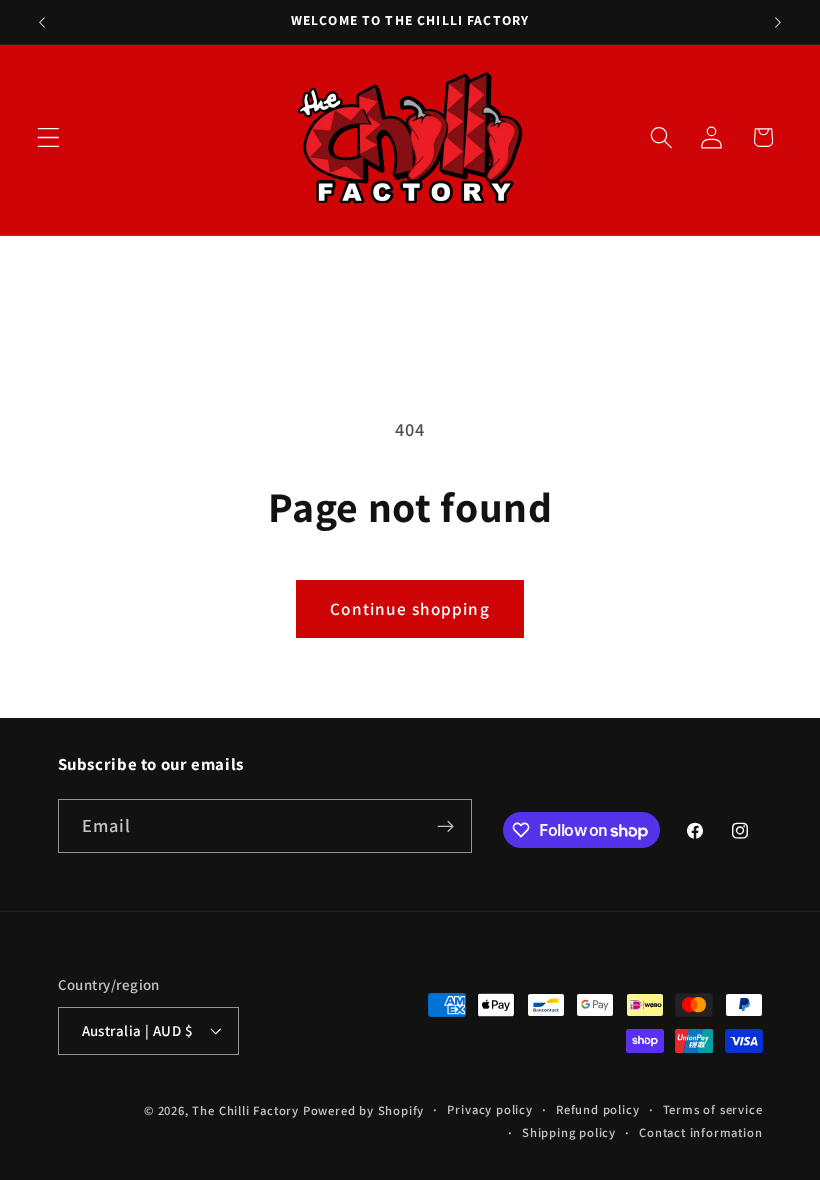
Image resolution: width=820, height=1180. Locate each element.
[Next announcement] (778, 22)
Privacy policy (489, 1109)
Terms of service (713, 1109)
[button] (48, 137)
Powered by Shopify (364, 1110)
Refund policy (597, 1109)
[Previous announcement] (42, 22)
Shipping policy (569, 1132)
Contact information (700, 1132)
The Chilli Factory (245, 1110)
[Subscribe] (445, 826)
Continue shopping (410, 608)
